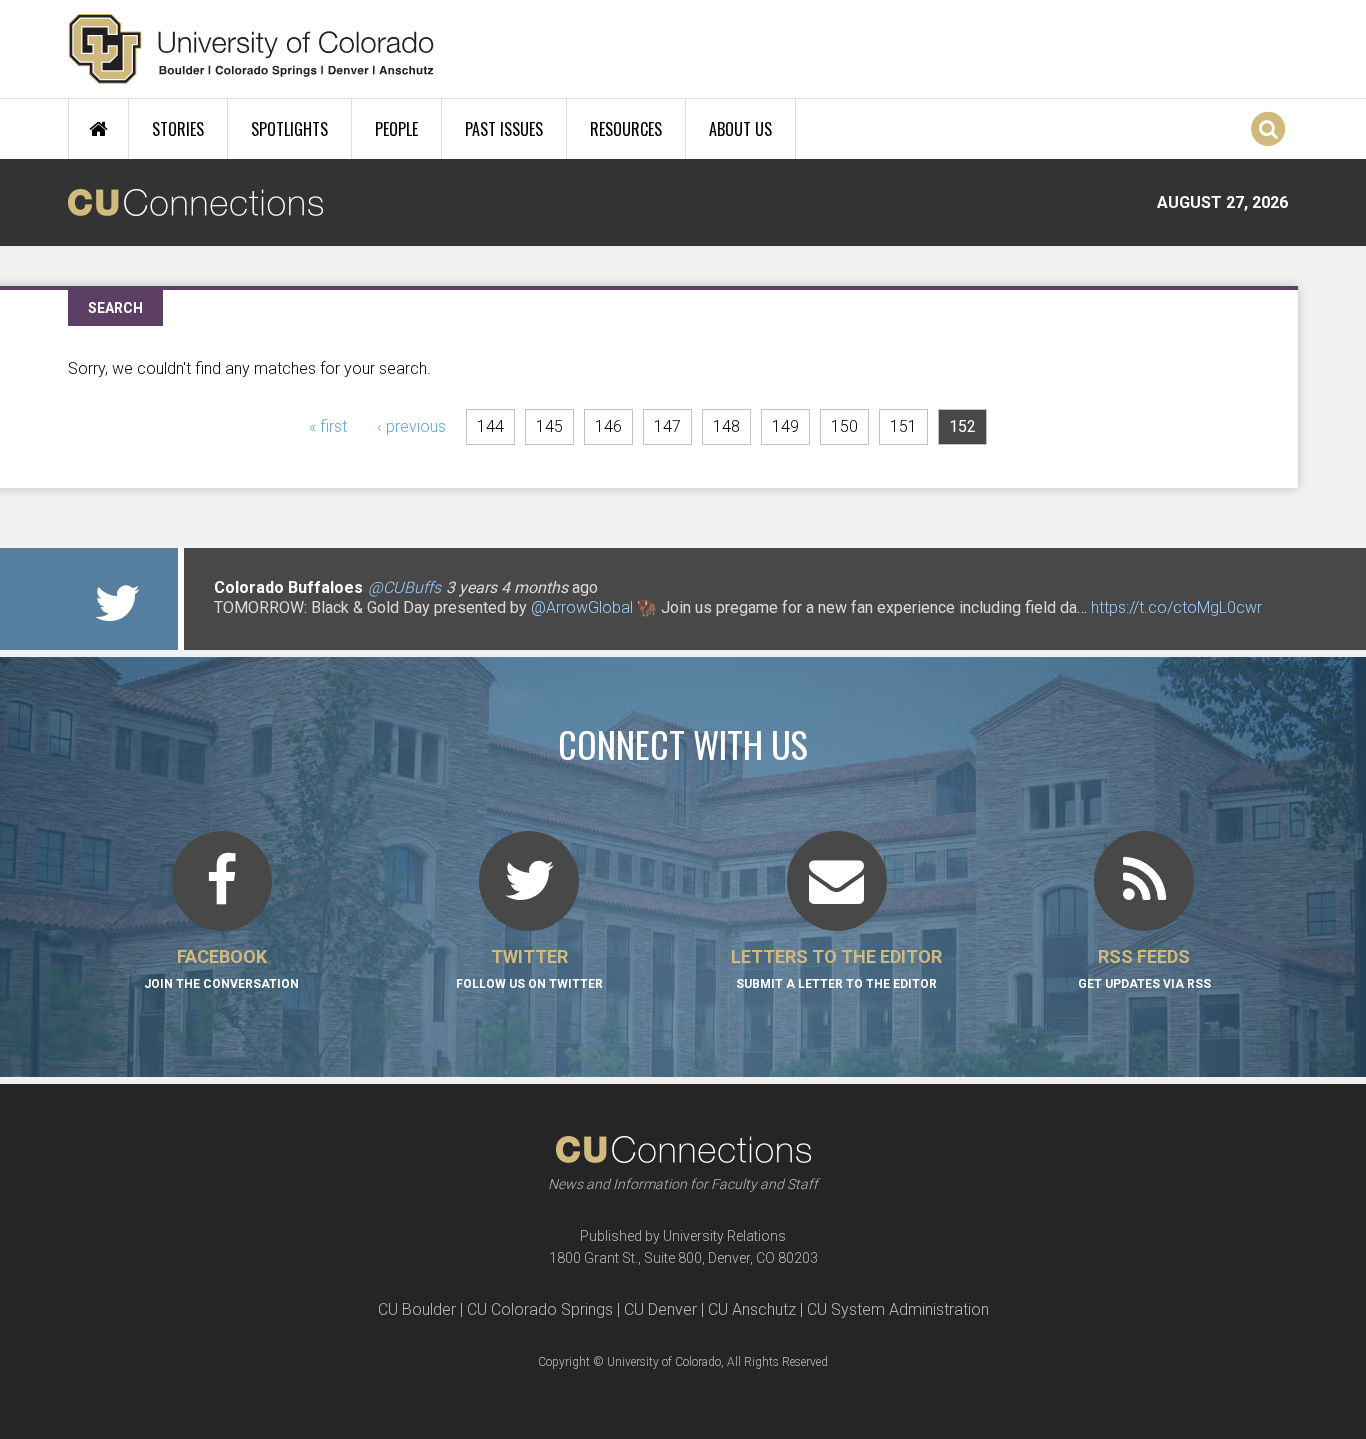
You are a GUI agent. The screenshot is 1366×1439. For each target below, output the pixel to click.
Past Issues (504, 129)
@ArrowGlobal (582, 607)
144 (490, 426)
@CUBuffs (404, 587)
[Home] (251, 49)
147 (667, 426)
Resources (626, 129)
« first (328, 426)
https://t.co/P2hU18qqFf (298, 627)
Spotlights (289, 129)
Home (98, 129)
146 (608, 426)
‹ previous (411, 426)
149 (785, 426)
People (396, 129)
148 (726, 426)
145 (549, 426)
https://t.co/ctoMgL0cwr (1176, 607)
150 (844, 426)
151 (903, 426)
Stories (178, 129)
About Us (740, 129)
